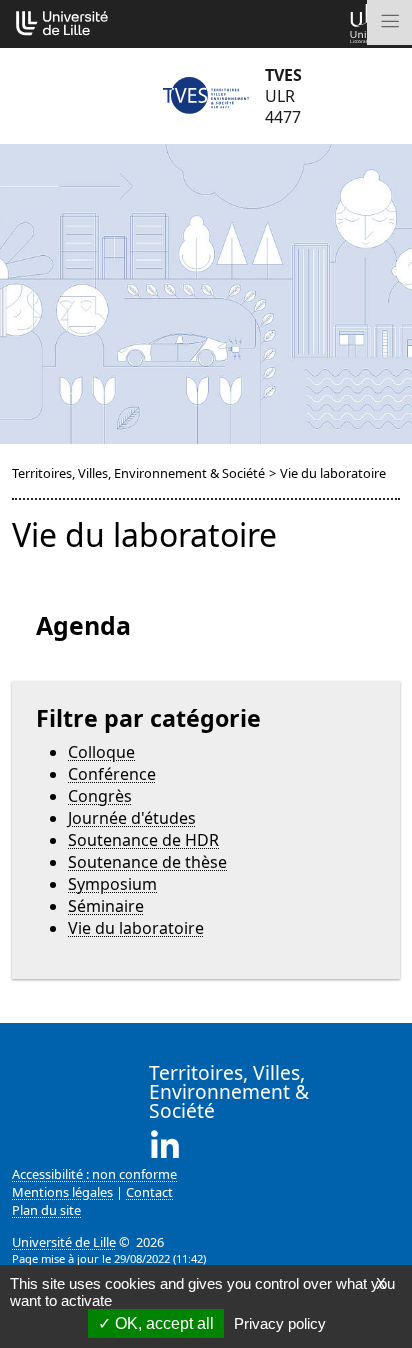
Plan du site (46, 1210)
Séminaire (106, 906)
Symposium (112, 884)
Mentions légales (62, 1192)
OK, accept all (162, 1323)
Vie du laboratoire (136, 928)
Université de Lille (64, 1242)
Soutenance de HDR (143, 840)
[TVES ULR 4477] (206, 96)
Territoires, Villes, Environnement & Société (138, 473)
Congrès (100, 796)
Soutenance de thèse (147, 862)
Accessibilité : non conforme (94, 1174)
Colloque (101, 752)
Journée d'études (132, 818)
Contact (149, 1192)
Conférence (112, 774)
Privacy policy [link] (280, 1323)
